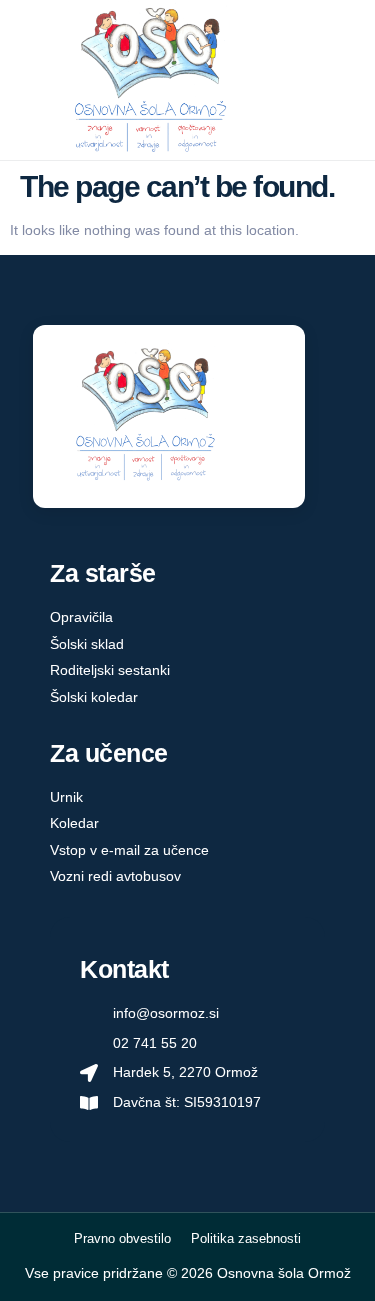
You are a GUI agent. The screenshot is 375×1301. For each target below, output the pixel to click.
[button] (338, 80)
